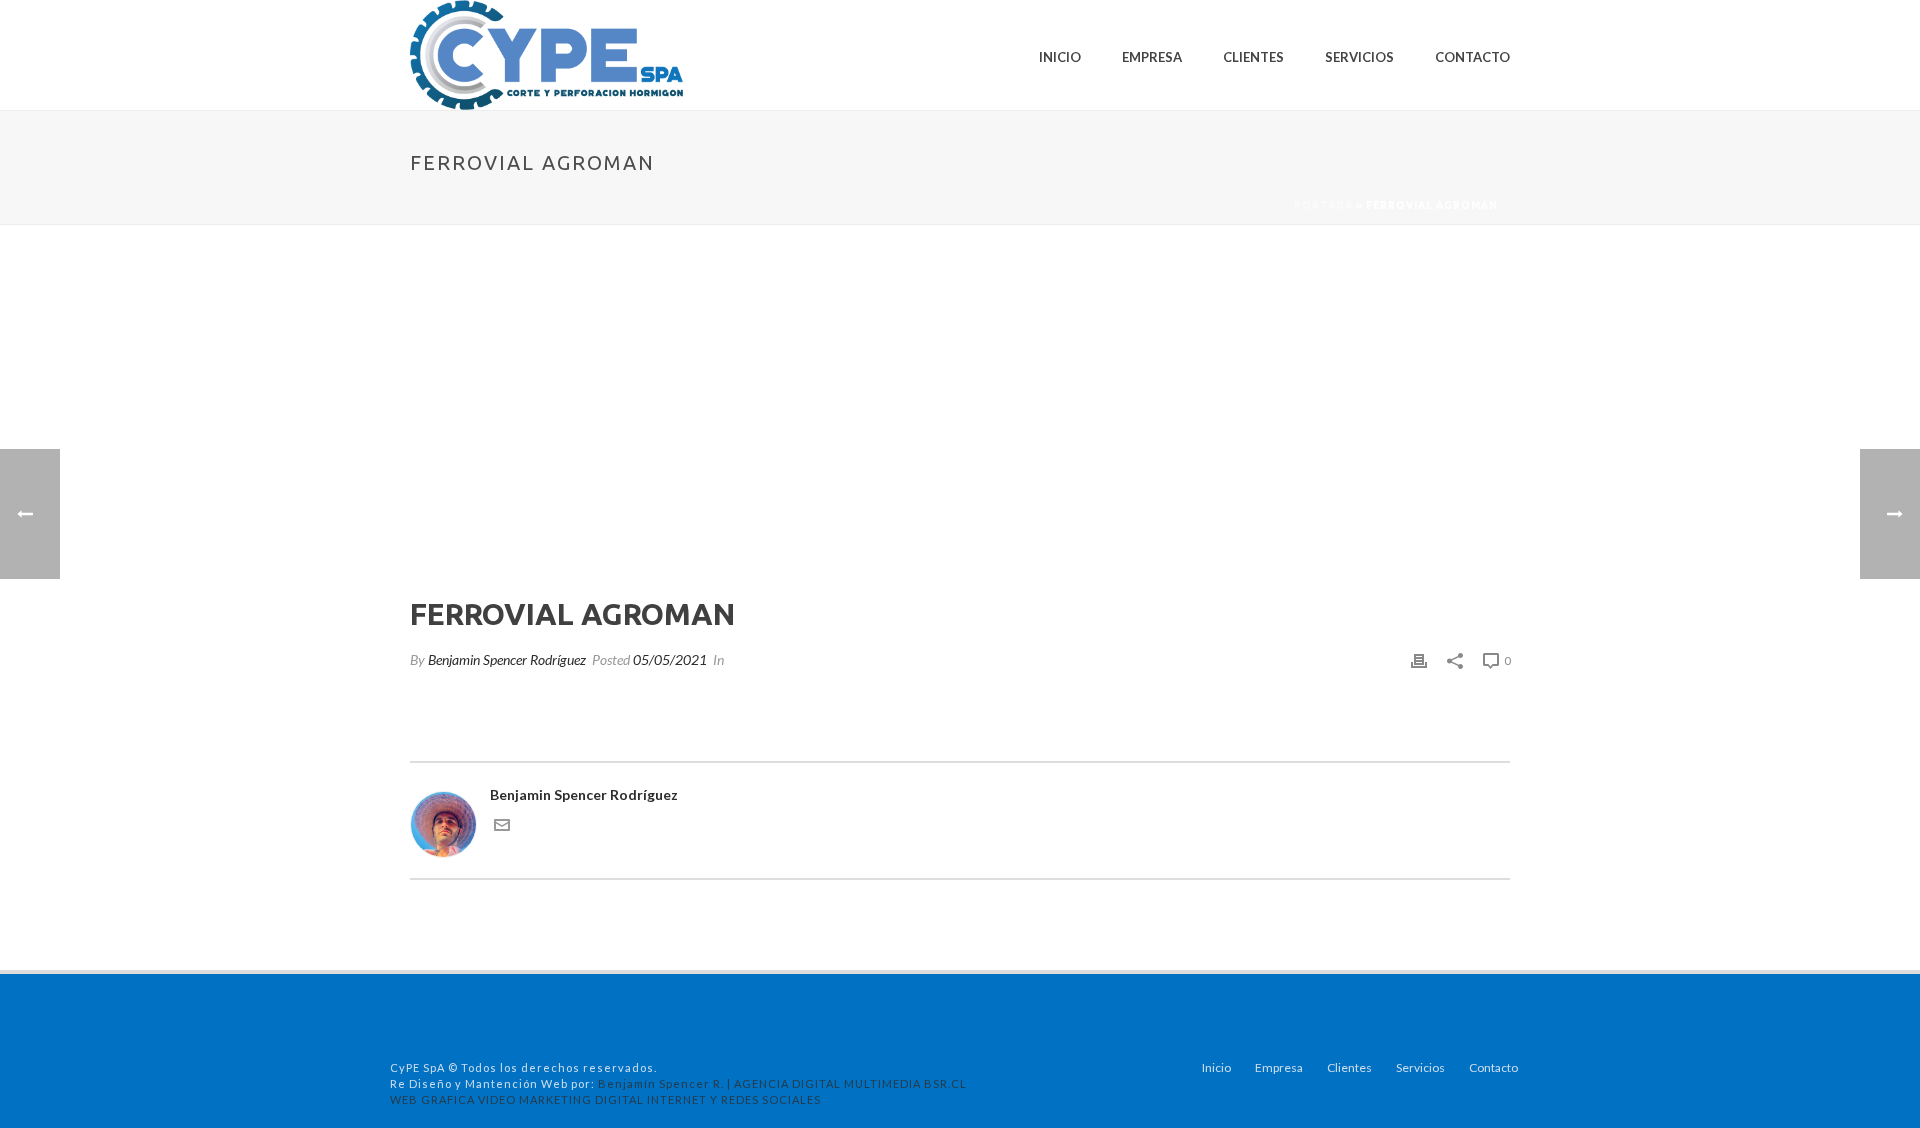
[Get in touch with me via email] (502, 827)
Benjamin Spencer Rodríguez (507, 659)
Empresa (1152, 57)
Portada (1323, 205)
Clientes (1253, 57)
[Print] (1419, 659)
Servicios (1359, 57)
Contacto (1472, 57)
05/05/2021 (670, 659)
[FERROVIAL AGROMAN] (960, 425)
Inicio (1060, 57)
